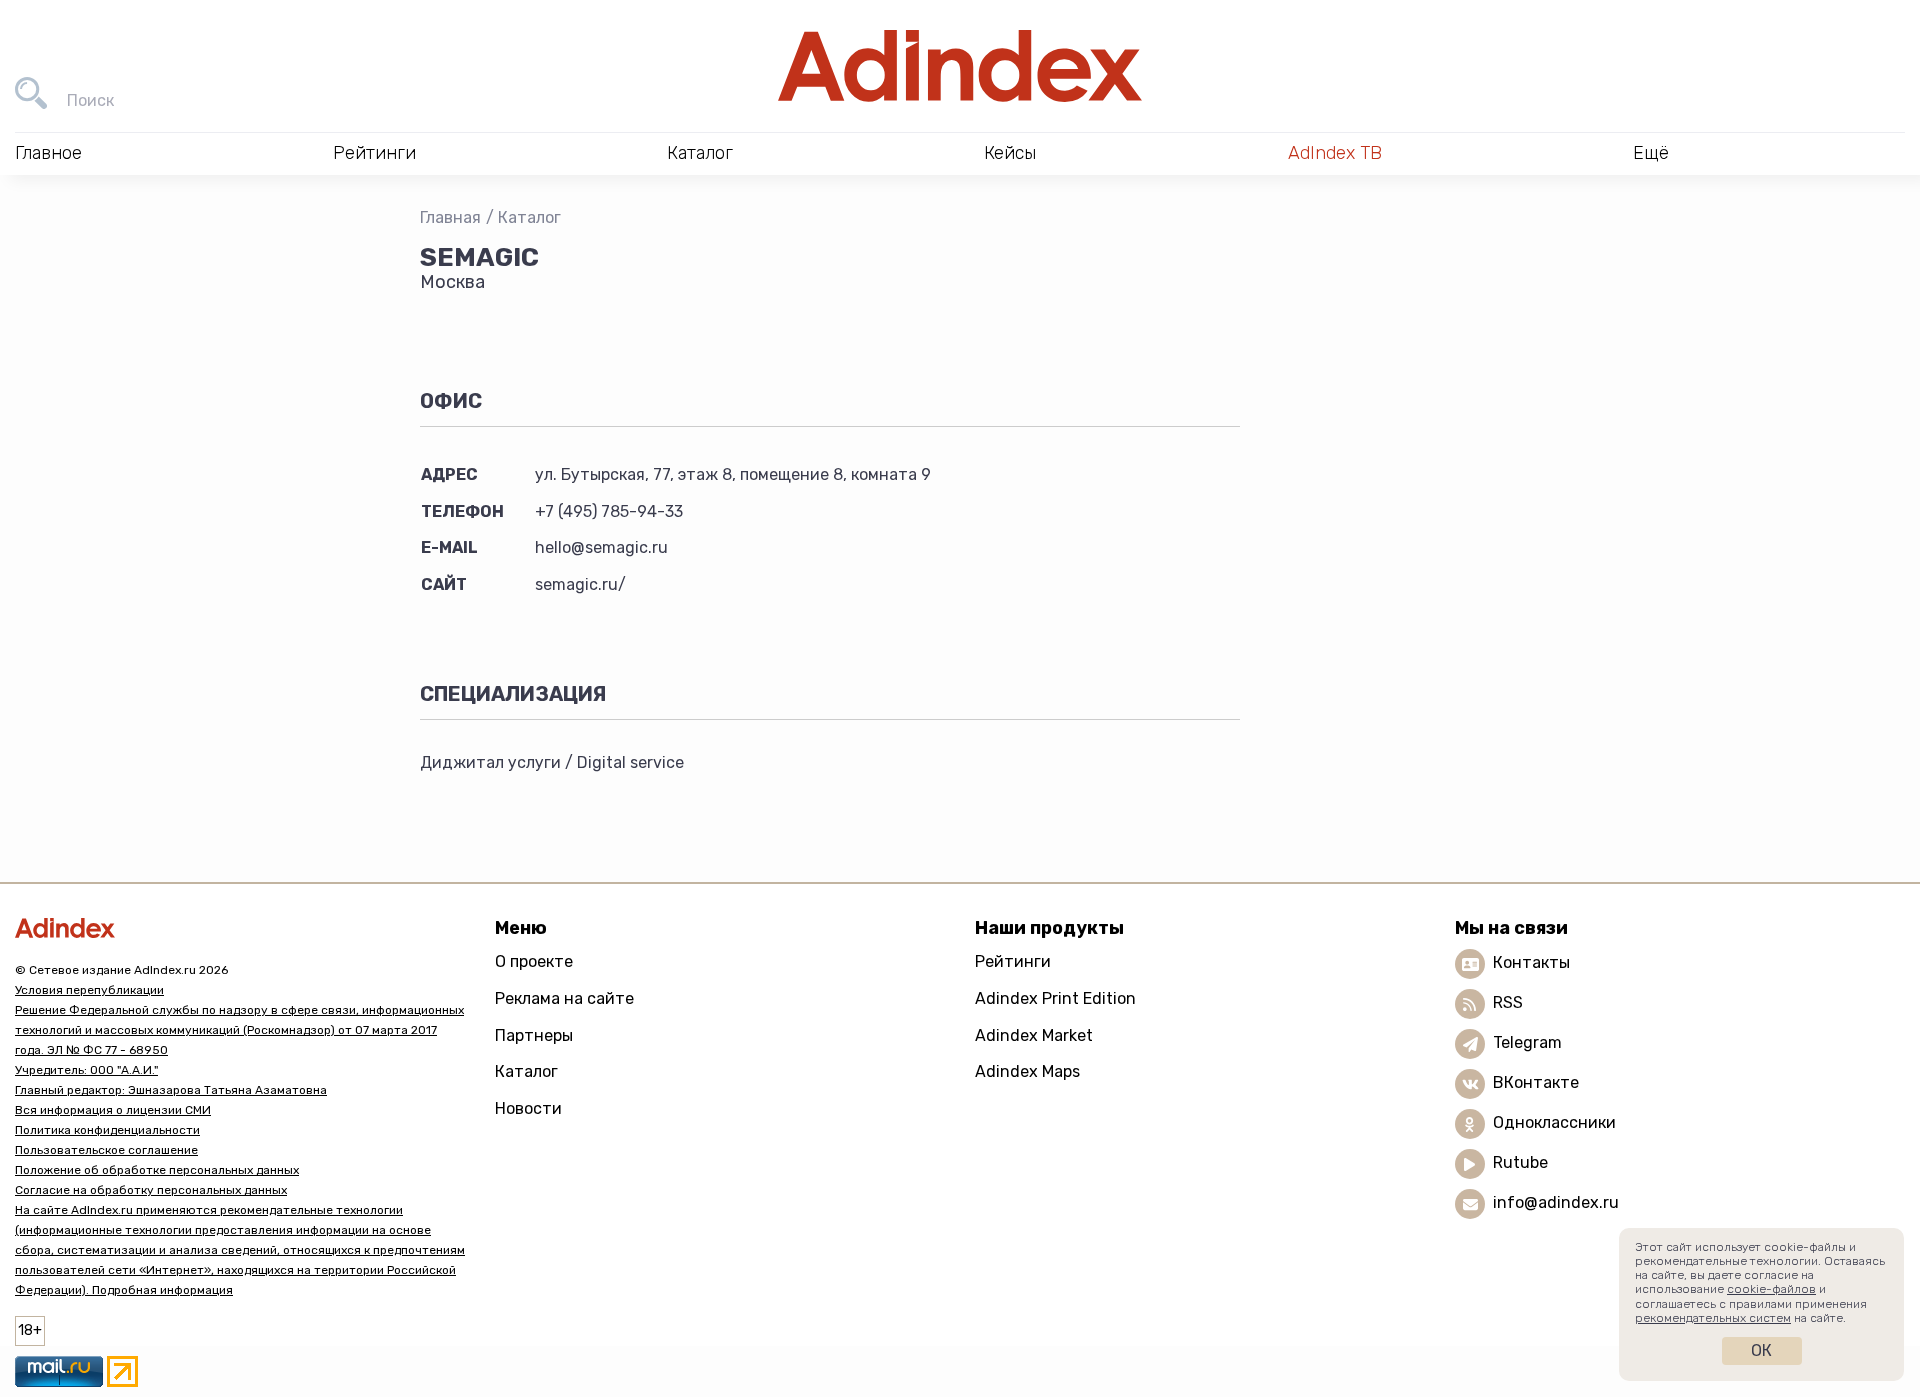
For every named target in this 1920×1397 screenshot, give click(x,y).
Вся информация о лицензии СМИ (113, 1110)
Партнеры (534, 1035)
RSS (1508, 1003)
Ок (1761, 1350)
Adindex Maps (1027, 1071)
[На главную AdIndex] (960, 66)
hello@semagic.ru (601, 547)
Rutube (1520, 1163)
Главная (450, 217)
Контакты (1531, 963)
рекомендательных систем (1713, 1318)
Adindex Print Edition (1055, 998)
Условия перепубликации (89, 990)
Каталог (529, 217)
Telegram (1527, 1043)
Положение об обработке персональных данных (157, 1170)
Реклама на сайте (564, 998)
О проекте (534, 961)
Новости (528, 1108)
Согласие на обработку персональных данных (151, 1190)
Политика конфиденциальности (107, 1130)
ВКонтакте (1536, 1083)
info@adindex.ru (1556, 1203)
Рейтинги (1013, 961)
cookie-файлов (1771, 1289)
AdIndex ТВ (1335, 153)
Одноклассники (1554, 1123)
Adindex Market (1034, 1035)
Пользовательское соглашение (106, 1150)
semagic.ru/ (580, 584)
